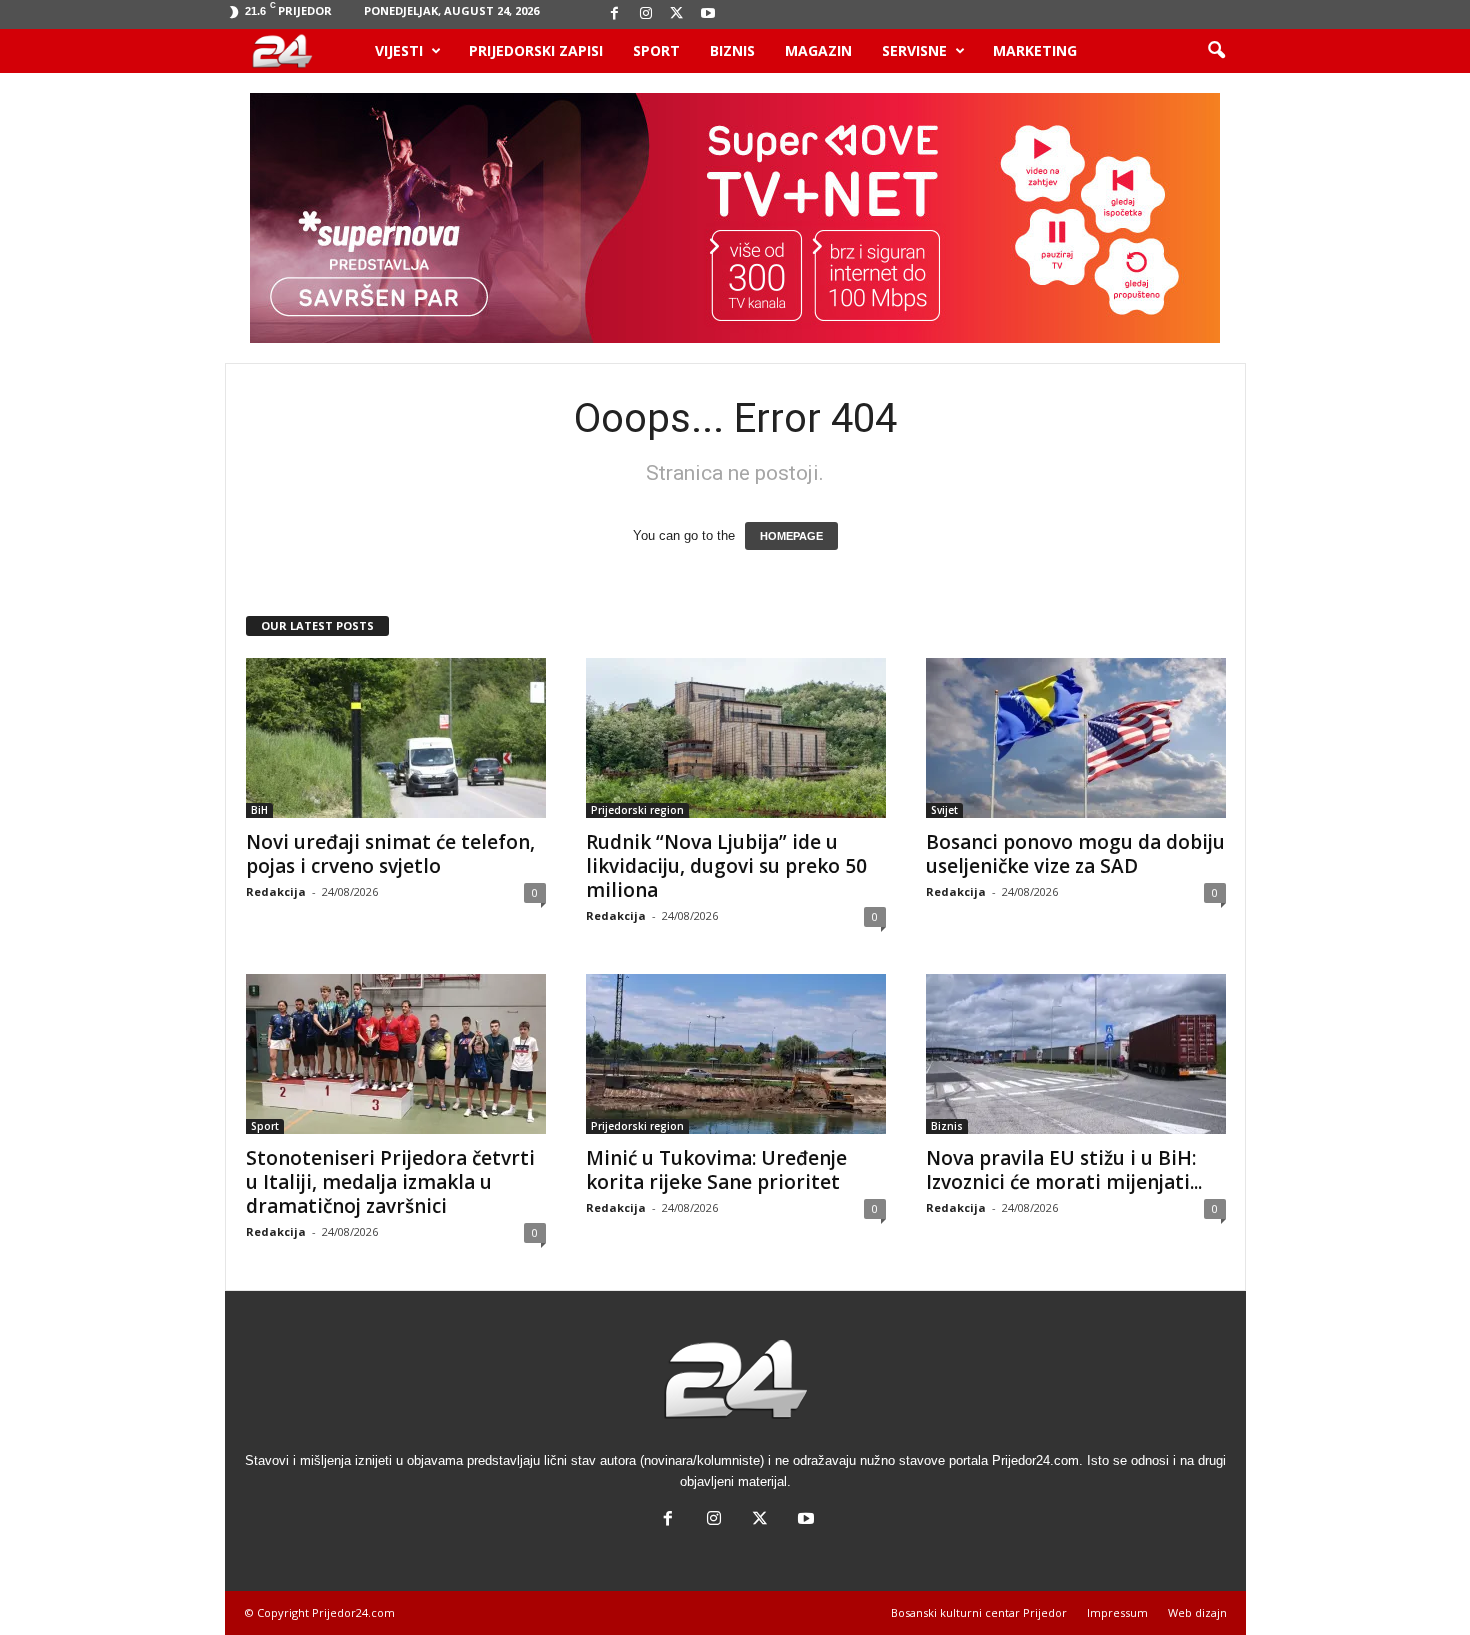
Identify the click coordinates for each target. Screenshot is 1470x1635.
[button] (1216, 51)
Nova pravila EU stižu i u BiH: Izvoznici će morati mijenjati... (1064, 1170)
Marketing (1035, 50)
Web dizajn (1197, 1612)
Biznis (732, 50)
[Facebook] (615, 14)
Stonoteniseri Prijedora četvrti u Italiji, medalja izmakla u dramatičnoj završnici (390, 1182)
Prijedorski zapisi (536, 50)
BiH (259, 810)
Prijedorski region (637, 810)
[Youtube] (708, 14)
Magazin (818, 50)
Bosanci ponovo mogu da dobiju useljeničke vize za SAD (1075, 854)
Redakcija (276, 891)
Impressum (1117, 1612)
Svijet (944, 810)
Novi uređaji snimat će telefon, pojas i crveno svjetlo (390, 854)
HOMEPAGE (791, 536)
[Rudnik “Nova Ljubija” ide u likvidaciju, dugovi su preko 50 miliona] (736, 738)
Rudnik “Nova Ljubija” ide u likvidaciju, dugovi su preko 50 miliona (726, 866)
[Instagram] (646, 14)
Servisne (914, 50)
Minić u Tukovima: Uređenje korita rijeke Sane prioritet (716, 1170)
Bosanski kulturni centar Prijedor (979, 1612)
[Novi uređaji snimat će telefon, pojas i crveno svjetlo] (396, 738)
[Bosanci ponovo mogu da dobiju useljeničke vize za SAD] (1076, 738)
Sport (656, 50)
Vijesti (399, 50)
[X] (677, 14)
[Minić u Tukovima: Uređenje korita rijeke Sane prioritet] (736, 1054)
